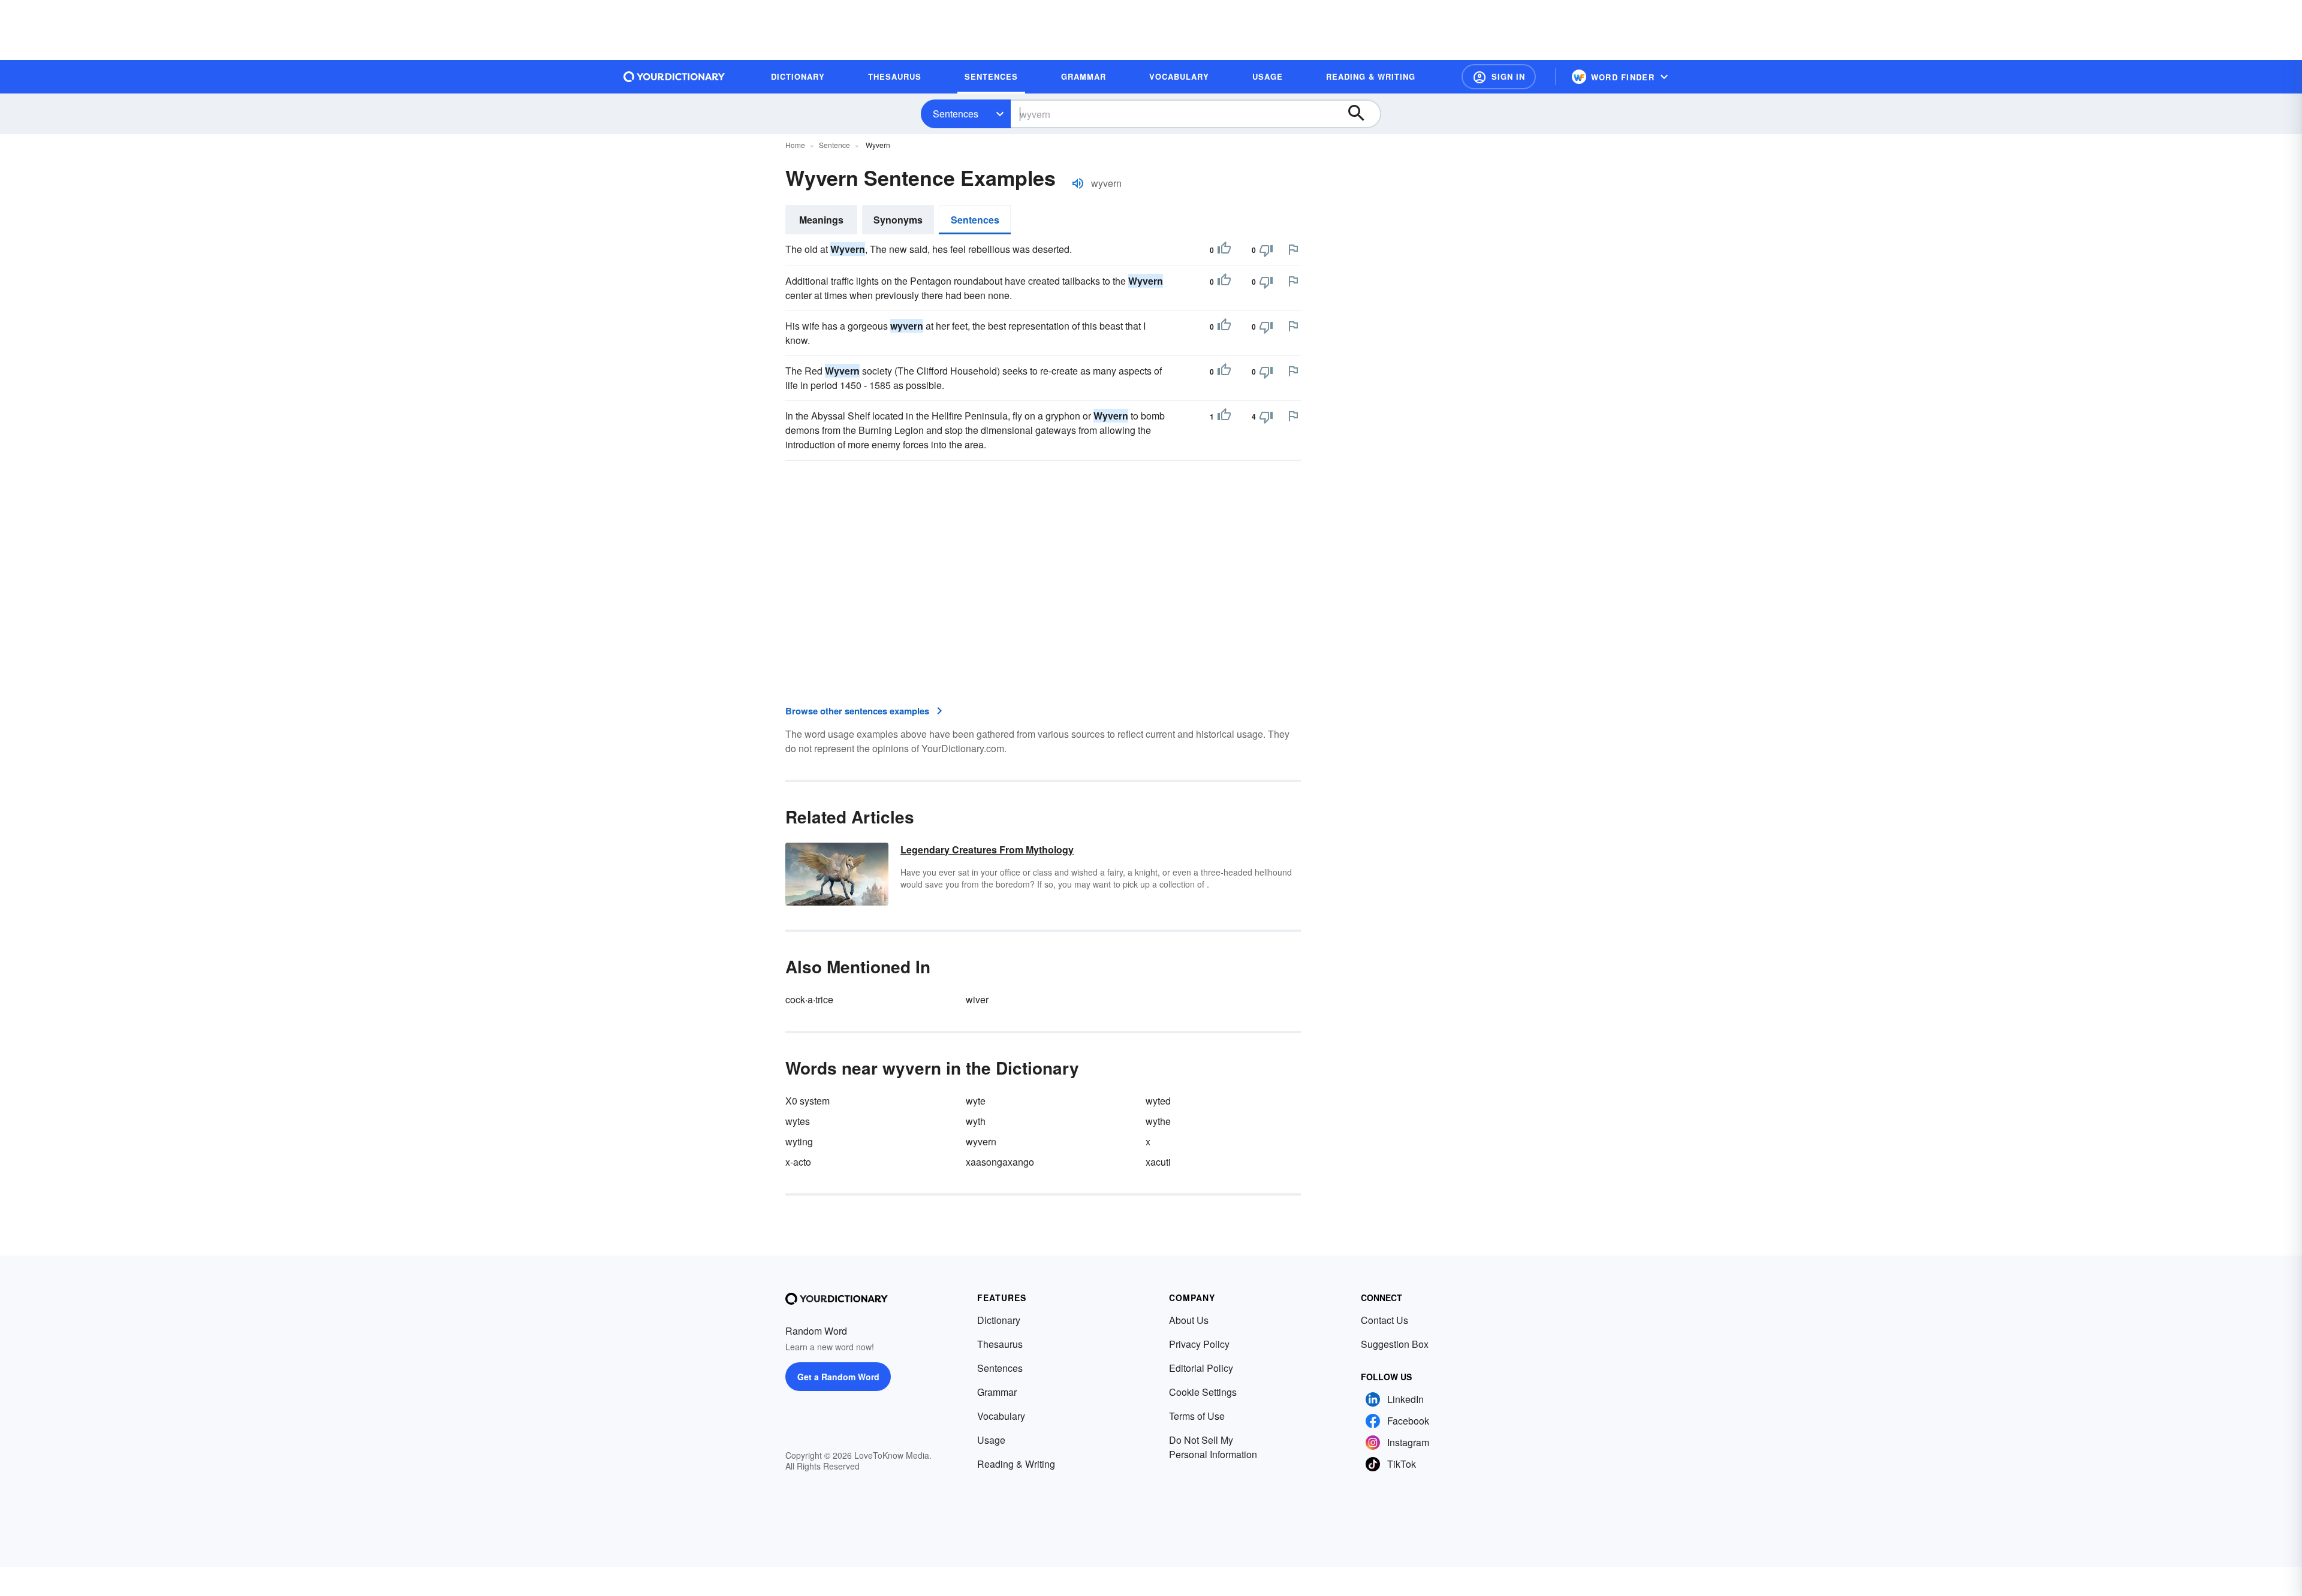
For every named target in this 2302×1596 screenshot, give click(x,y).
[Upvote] (1224, 250)
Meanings (821, 220)
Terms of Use (1197, 1416)
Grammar (997, 1392)
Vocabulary (1001, 1416)
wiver (977, 999)
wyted (1158, 1101)
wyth (976, 1121)
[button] (1499, 77)
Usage (991, 1440)
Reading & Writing (1016, 1464)
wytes (798, 1121)
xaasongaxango (1000, 1162)
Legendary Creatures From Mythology (987, 850)
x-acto (798, 1162)
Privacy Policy (1199, 1344)
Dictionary (999, 1320)
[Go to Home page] (674, 77)
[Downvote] (1266, 250)
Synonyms (898, 220)
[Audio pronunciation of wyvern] (1078, 183)
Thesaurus (1000, 1344)
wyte (976, 1101)
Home (795, 145)
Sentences (956, 114)
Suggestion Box (1395, 1344)
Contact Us (1384, 1320)
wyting (799, 1141)
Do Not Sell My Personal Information (1213, 1447)
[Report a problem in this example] (1293, 249)
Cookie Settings (1203, 1392)
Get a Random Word (838, 1377)
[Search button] (1362, 114)
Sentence (834, 145)
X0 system (807, 1101)
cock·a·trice (809, 999)
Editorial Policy (1201, 1368)
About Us (1189, 1320)
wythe (1158, 1121)
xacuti (1158, 1162)
